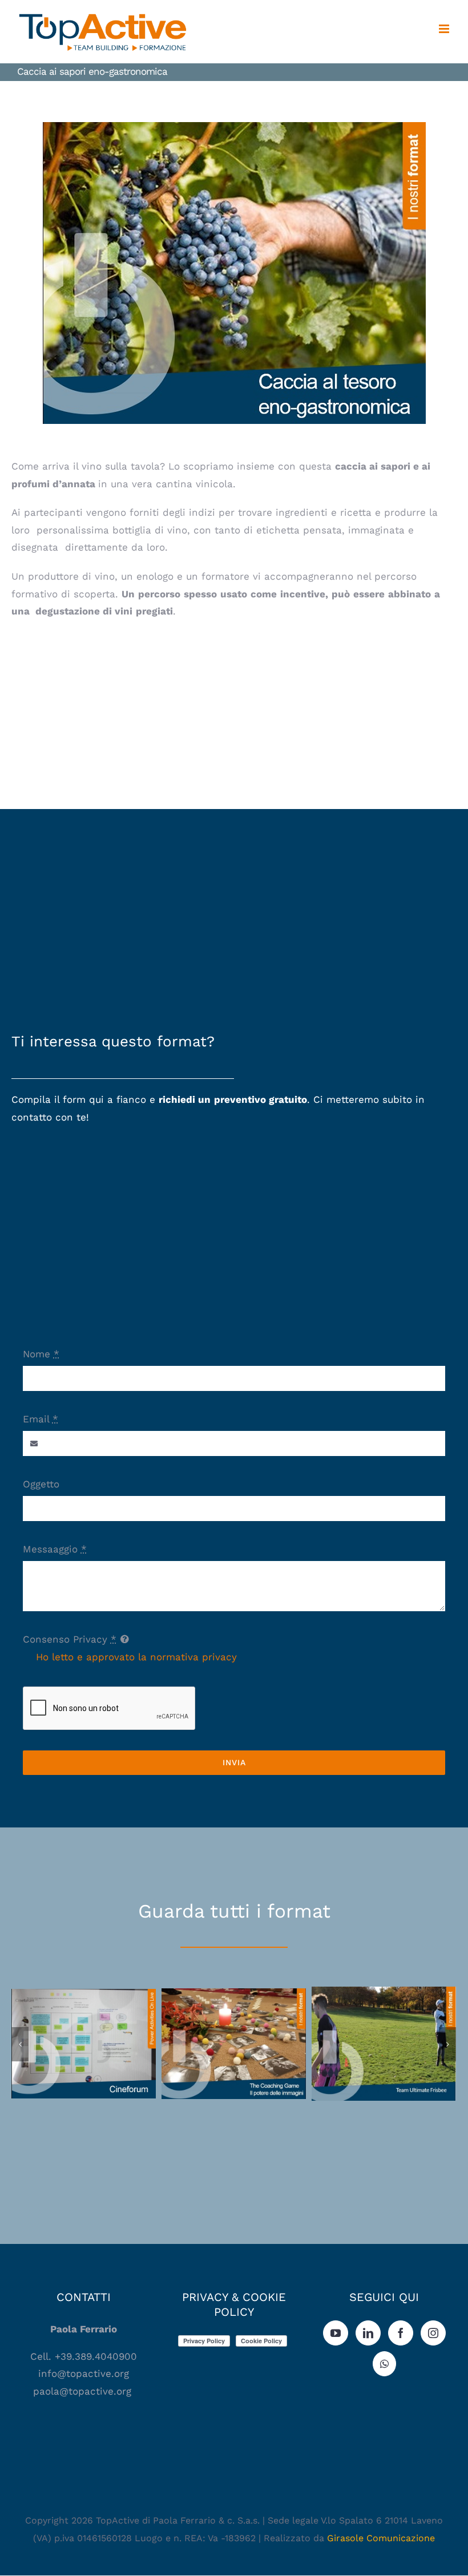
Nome (41, 1354)
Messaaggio (55, 1549)
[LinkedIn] (368, 2333)
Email (41, 1419)
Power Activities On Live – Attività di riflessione (84, 2027)
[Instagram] (433, 2333)
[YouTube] (336, 2333)
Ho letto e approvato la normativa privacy (136, 1657)
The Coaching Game (234, 2034)
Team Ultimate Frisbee (384, 2034)
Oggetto (41, 1484)
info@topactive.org (84, 2373)
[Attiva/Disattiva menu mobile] (445, 29)
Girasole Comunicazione (381, 2538)
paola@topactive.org (84, 2391)
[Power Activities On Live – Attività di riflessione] (84, 2044)
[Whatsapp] (384, 2364)
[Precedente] (20, 2044)
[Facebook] (401, 2333)
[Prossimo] (447, 2044)
